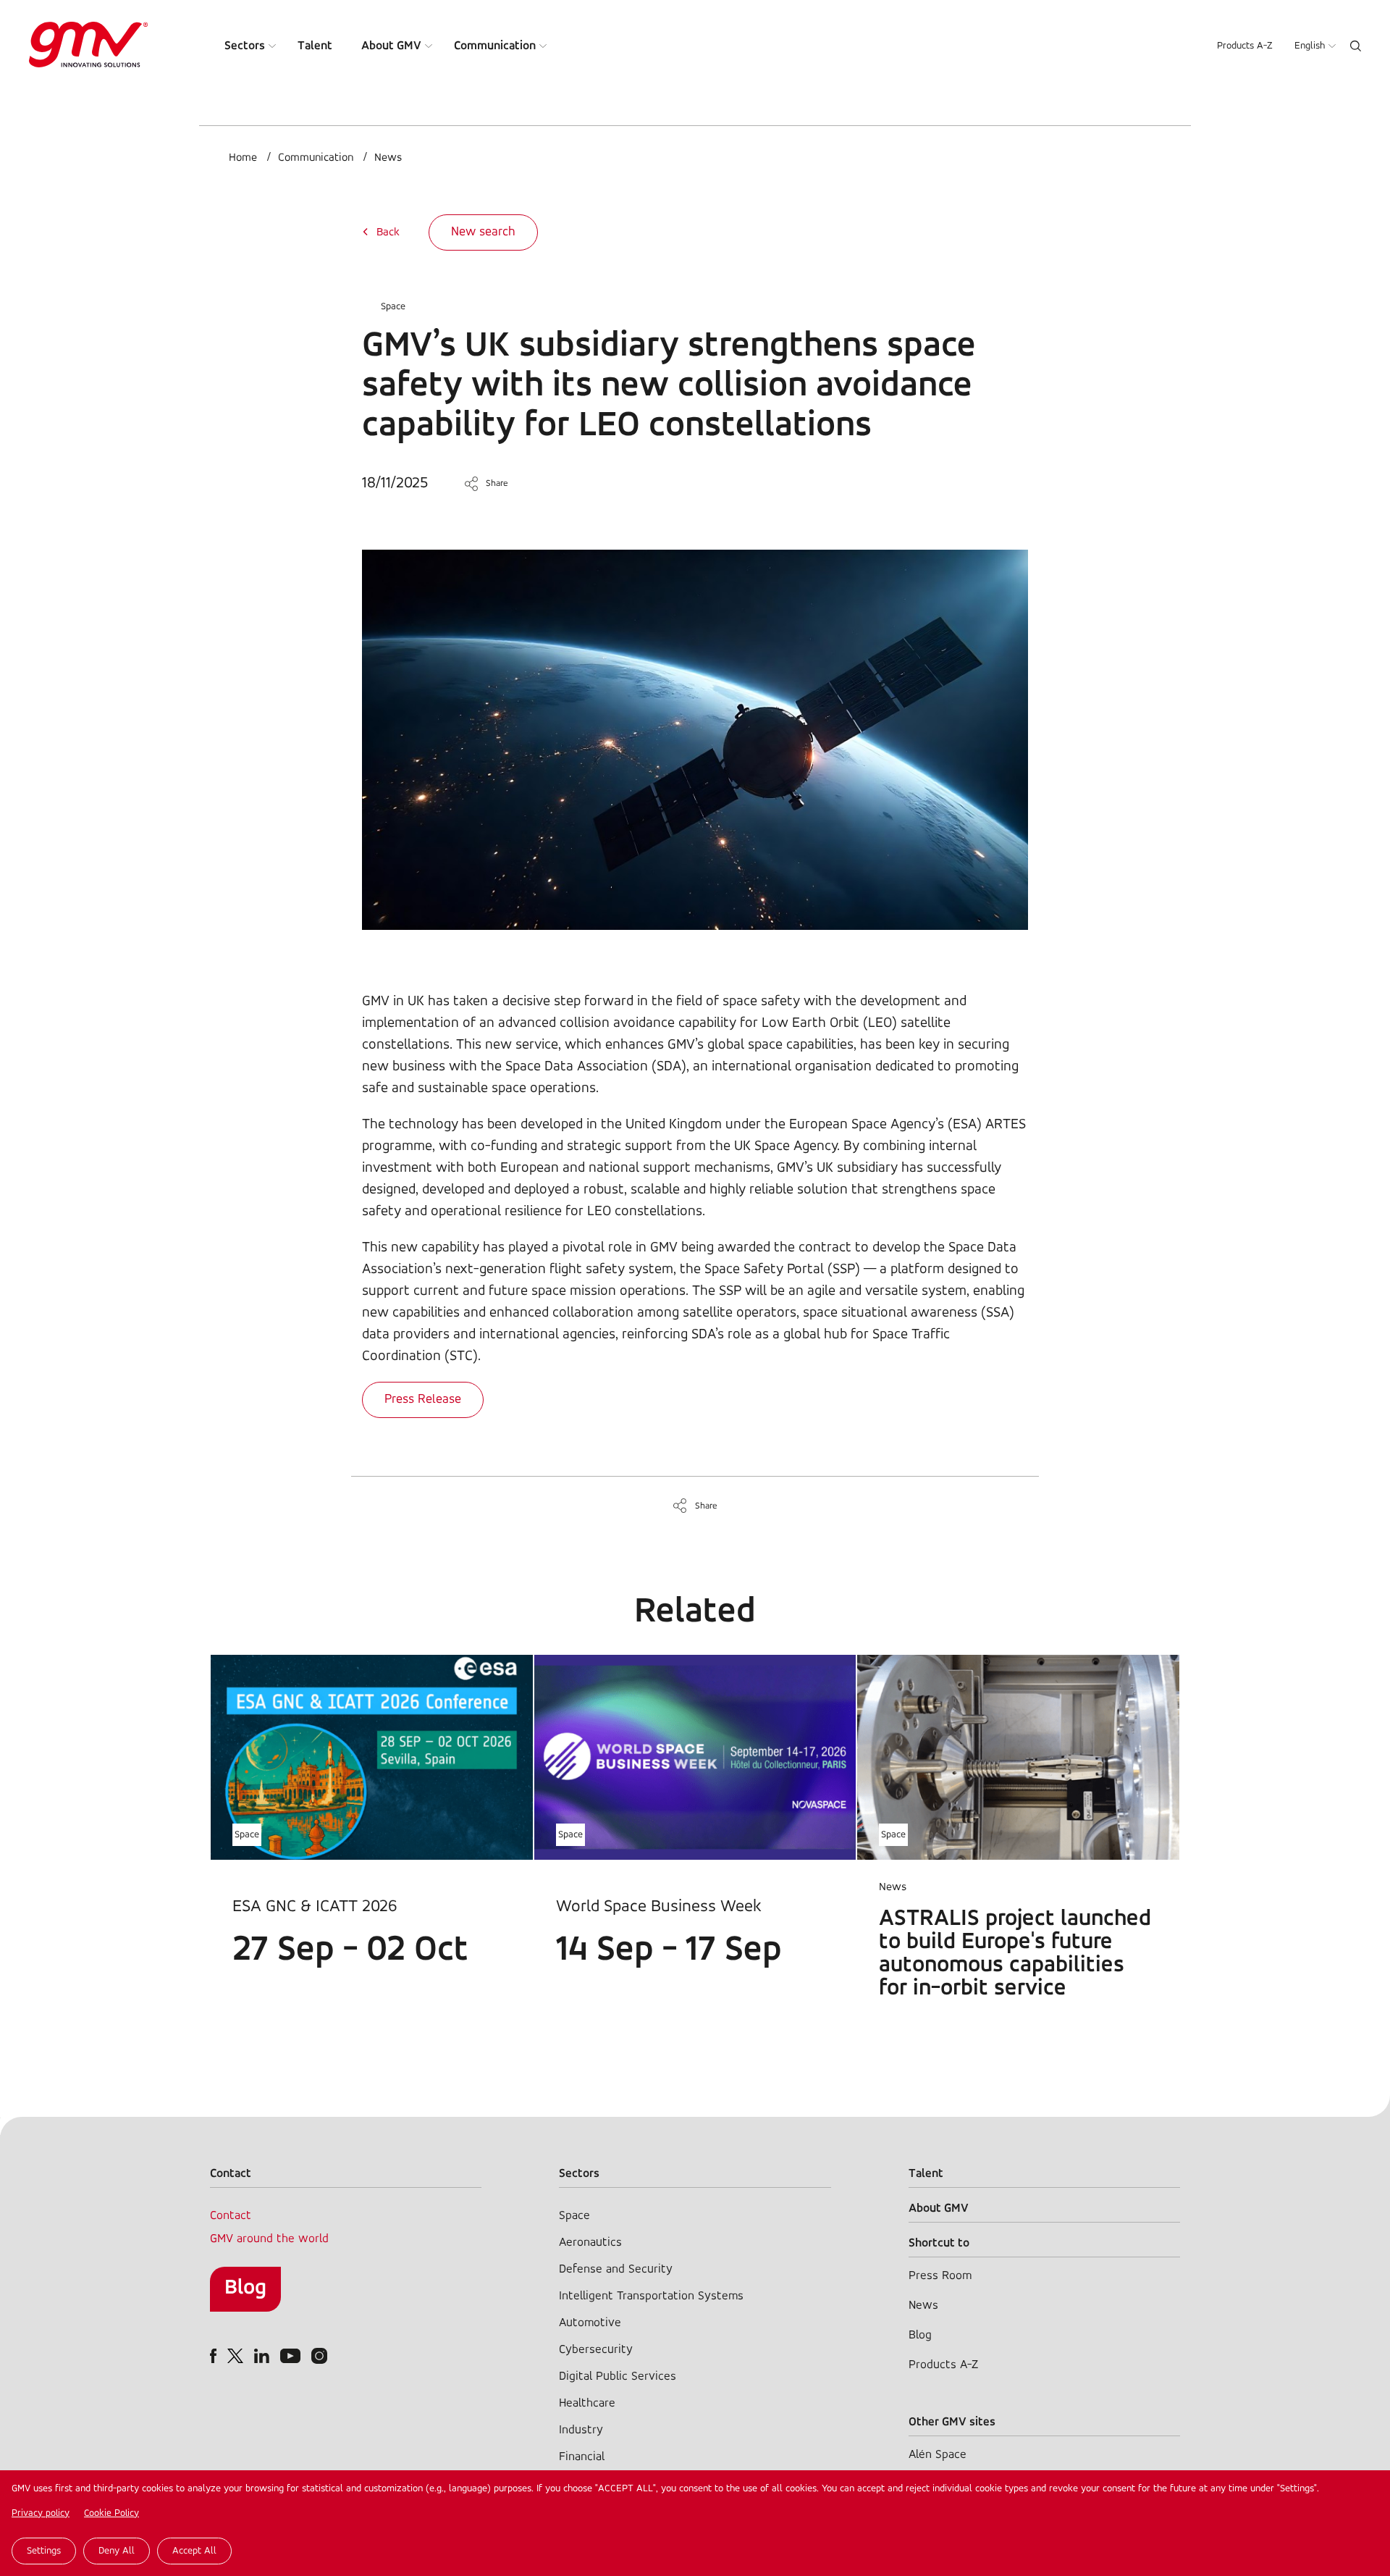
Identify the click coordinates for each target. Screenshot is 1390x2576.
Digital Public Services (618, 2376)
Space (393, 307)
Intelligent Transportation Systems (651, 2296)
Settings (44, 2551)
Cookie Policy (111, 2513)
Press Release (423, 1400)
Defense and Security (616, 2269)
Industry (581, 2430)
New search (483, 232)
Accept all (194, 2551)
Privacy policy (41, 2513)
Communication (495, 46)
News (388, 158)
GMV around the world (269, 2239)
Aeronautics (590, 2243)
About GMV (391, 46)
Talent (315, 46)
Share (497, 483)
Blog (245, 2288)
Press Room (940, 2276)
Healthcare (587, 2403)
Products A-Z (1245, 46)
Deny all (117, 2551)
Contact (231, 2216)
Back (388, 232)
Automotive (590, 2323)
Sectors (245, 46)
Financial (582, 2457)
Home (243, 158)
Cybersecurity (596, 2350)
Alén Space (938, 2455)
